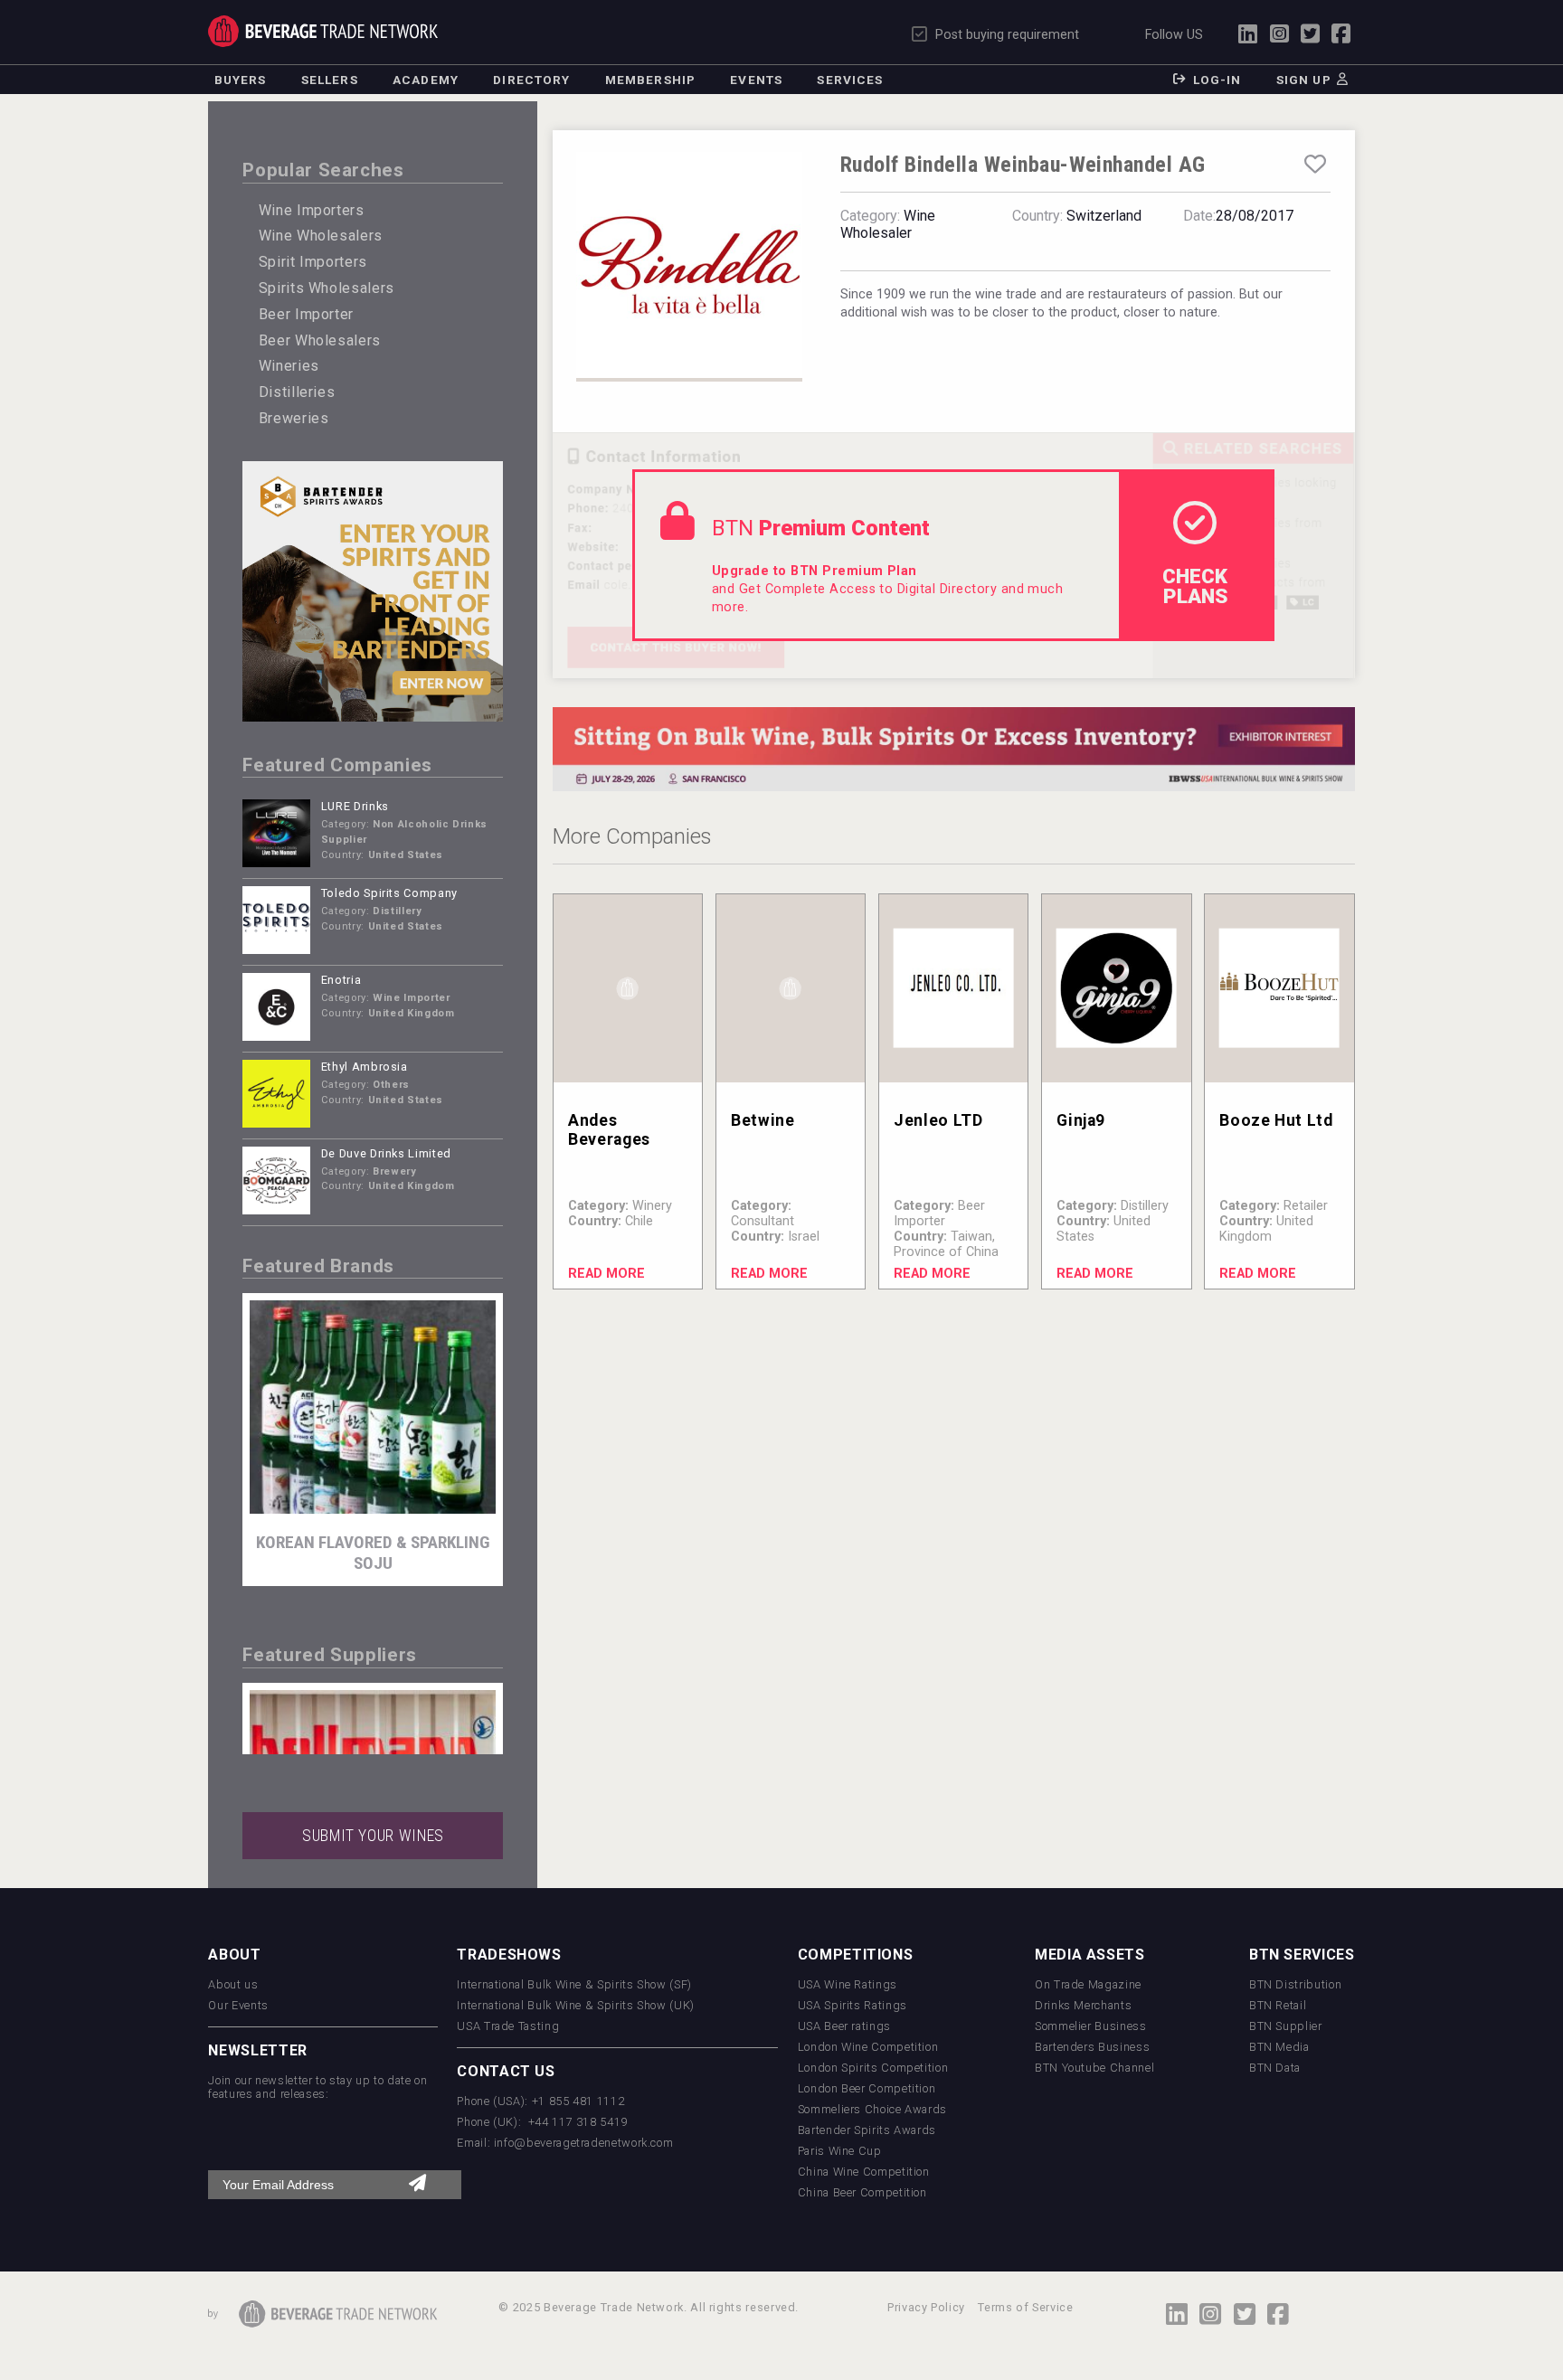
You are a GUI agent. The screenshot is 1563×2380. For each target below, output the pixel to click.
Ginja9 (1081, 1120)
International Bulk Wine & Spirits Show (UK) (576, 2005)
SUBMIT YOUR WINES (373, 1836)
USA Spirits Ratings (853, 2005)
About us (233, 1984)
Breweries (294, 418)
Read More (606, 1274)
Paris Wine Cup (840, 2151)
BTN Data (1275, 2068)
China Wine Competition (864, 2172)
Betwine (763, 1120)
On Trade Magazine (1088, 1984)
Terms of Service (1025, 2307)
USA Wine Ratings (848, 1984)
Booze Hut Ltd (1276, 1120)
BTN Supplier (1286, 2026)
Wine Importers (312, 210)
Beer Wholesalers (320, 340)
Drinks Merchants (1083, 2005)
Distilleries (297, 392)
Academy (426, 80)
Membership (650, 80)
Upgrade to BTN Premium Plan (815, 571)
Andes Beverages (609, 1130)
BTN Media (1279, 2047)
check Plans (1195, 586)
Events (756, 80)
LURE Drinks (355, 806)
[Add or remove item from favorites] (1315, 165)
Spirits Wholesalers (327, 288)
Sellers (330, 80)
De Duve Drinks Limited (386, 1153)
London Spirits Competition (873, 2068)
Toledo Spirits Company (389, 893)
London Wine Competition (868, 2047)
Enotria (341, 980)
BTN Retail (1278, 2005)
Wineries (289, 366)
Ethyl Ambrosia (365, 1067)
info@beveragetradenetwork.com (584, 2143)
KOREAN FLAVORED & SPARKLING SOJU (373, 1553)
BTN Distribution (1295, 1984)
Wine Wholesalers (321, 236)
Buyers (241, 80)
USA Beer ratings (844, 2026)
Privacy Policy (926, 2307)
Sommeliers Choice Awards (872, 2109)
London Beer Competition (867, 2088)
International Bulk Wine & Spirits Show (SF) (574, 1984)
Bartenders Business (1092, 2047)
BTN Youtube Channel (1094, 2068)
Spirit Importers (313, 262)
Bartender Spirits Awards (867, 2130)
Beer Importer (306, 314)
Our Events (238, 2005)
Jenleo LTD (938, 1120)
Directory (531, 80)
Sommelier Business (1091, 2026)
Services (850, 80)
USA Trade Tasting (508, 2026)
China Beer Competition (862, 2192)
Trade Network (322, 31)
